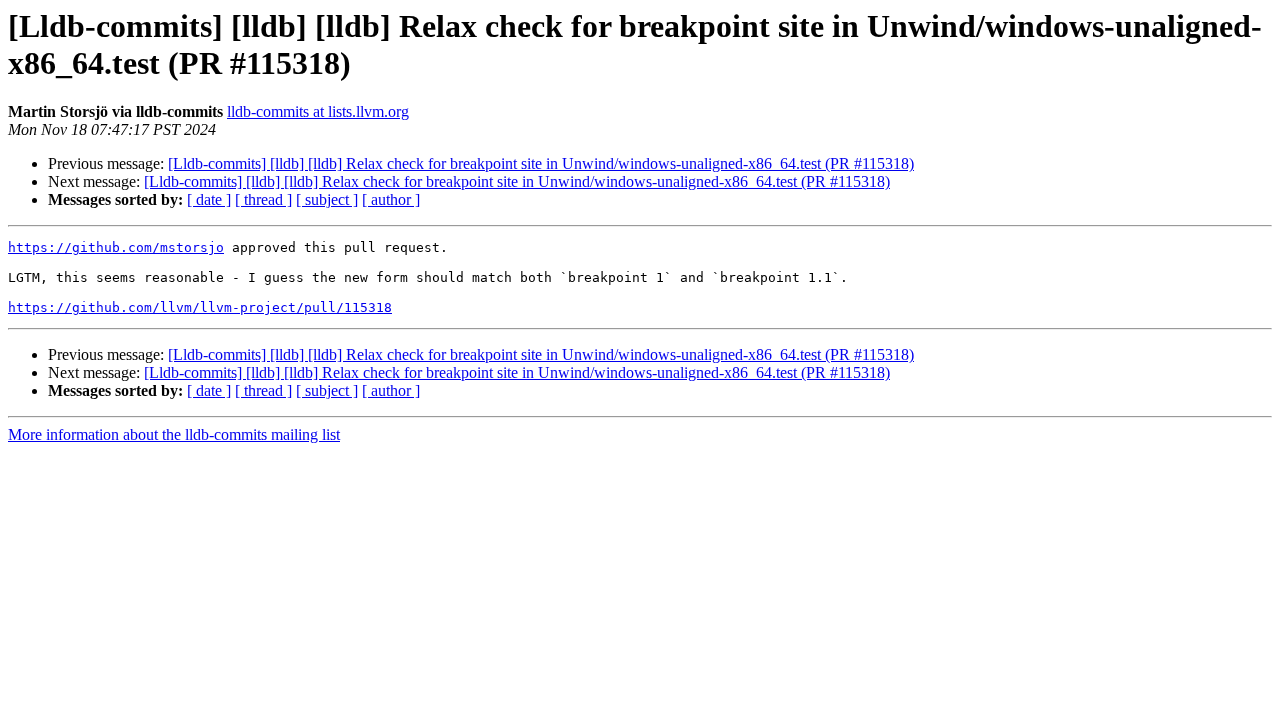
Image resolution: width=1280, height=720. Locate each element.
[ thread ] (263, 199)
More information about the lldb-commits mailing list (174, 434)
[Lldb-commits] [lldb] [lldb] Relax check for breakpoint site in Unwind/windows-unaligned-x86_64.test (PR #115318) (541, 163)
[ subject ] (327, 199)
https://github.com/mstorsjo (116, 247)
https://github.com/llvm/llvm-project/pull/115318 (200, 307)
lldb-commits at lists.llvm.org (318, 111)
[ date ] (209, 199)
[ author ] (391, 199)
